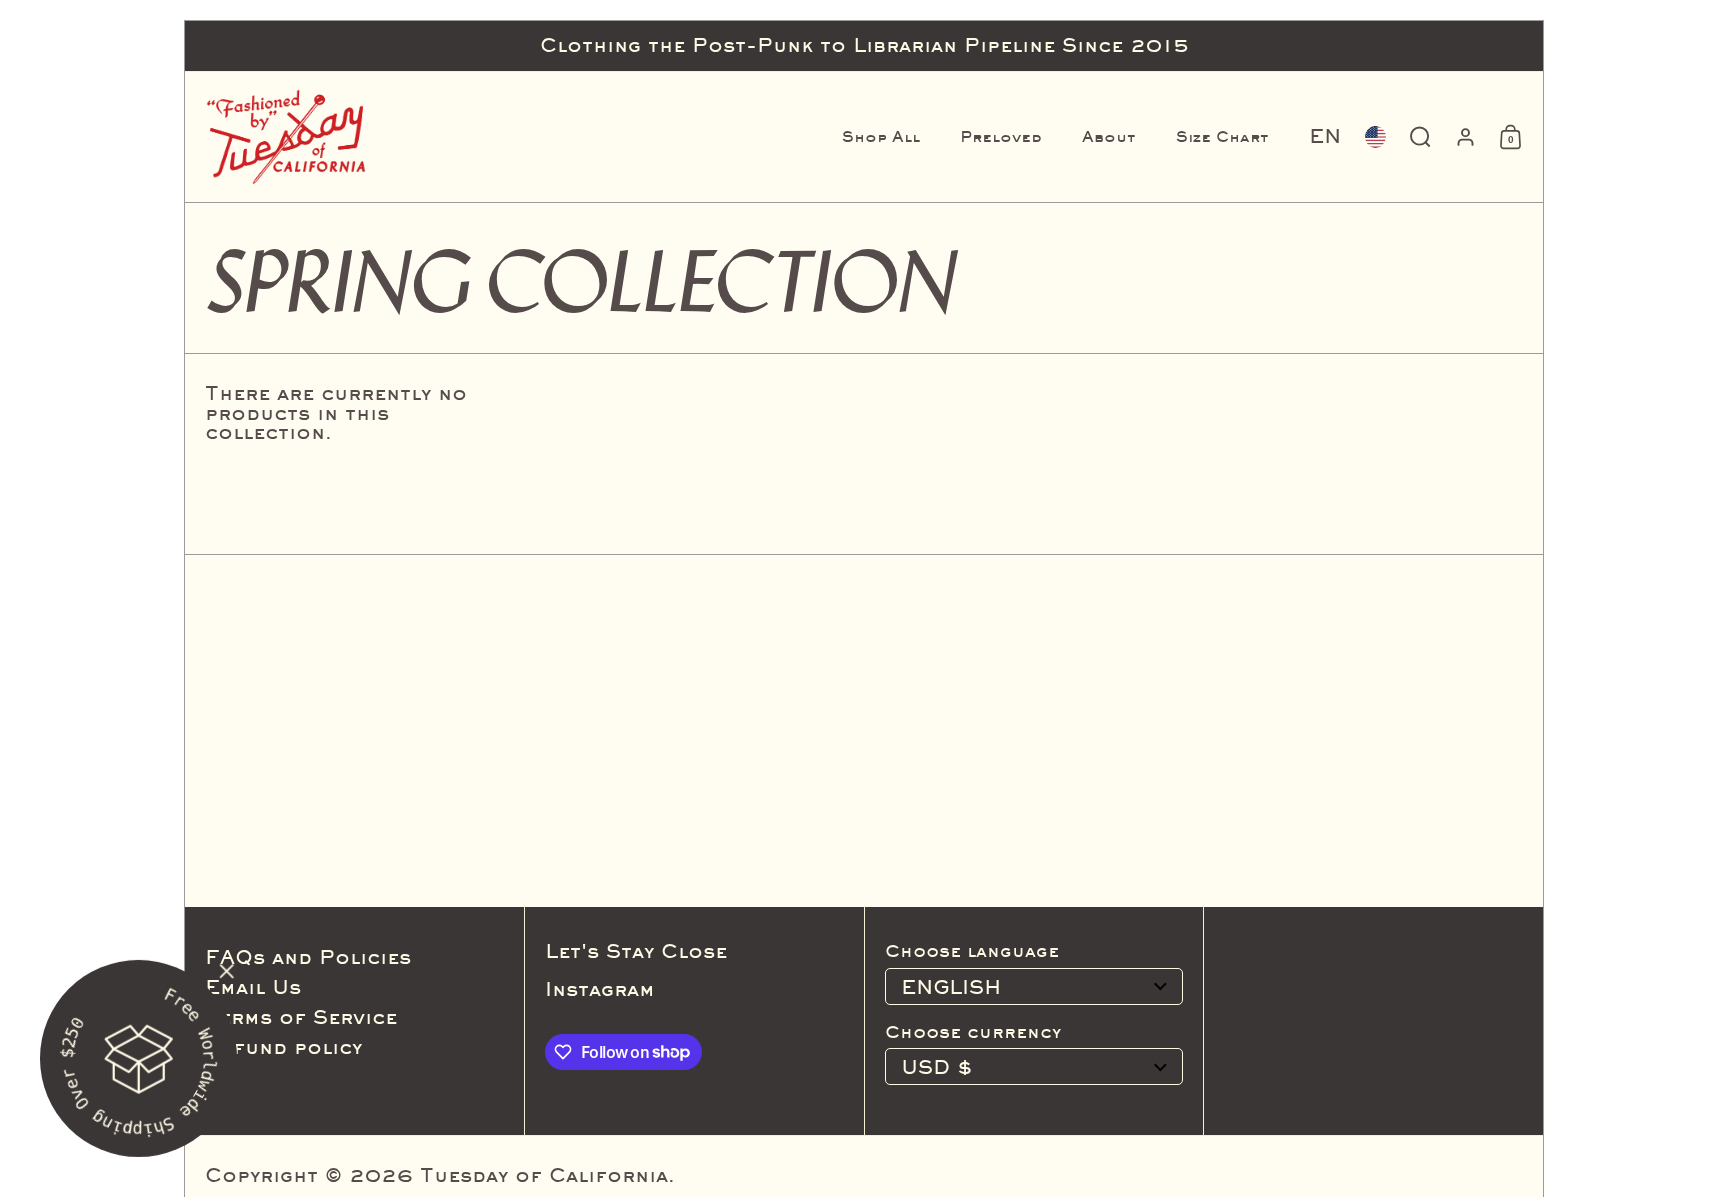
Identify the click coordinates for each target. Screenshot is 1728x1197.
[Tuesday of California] (286, 137)
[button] (1325, 137)
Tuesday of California (544, 1175)
